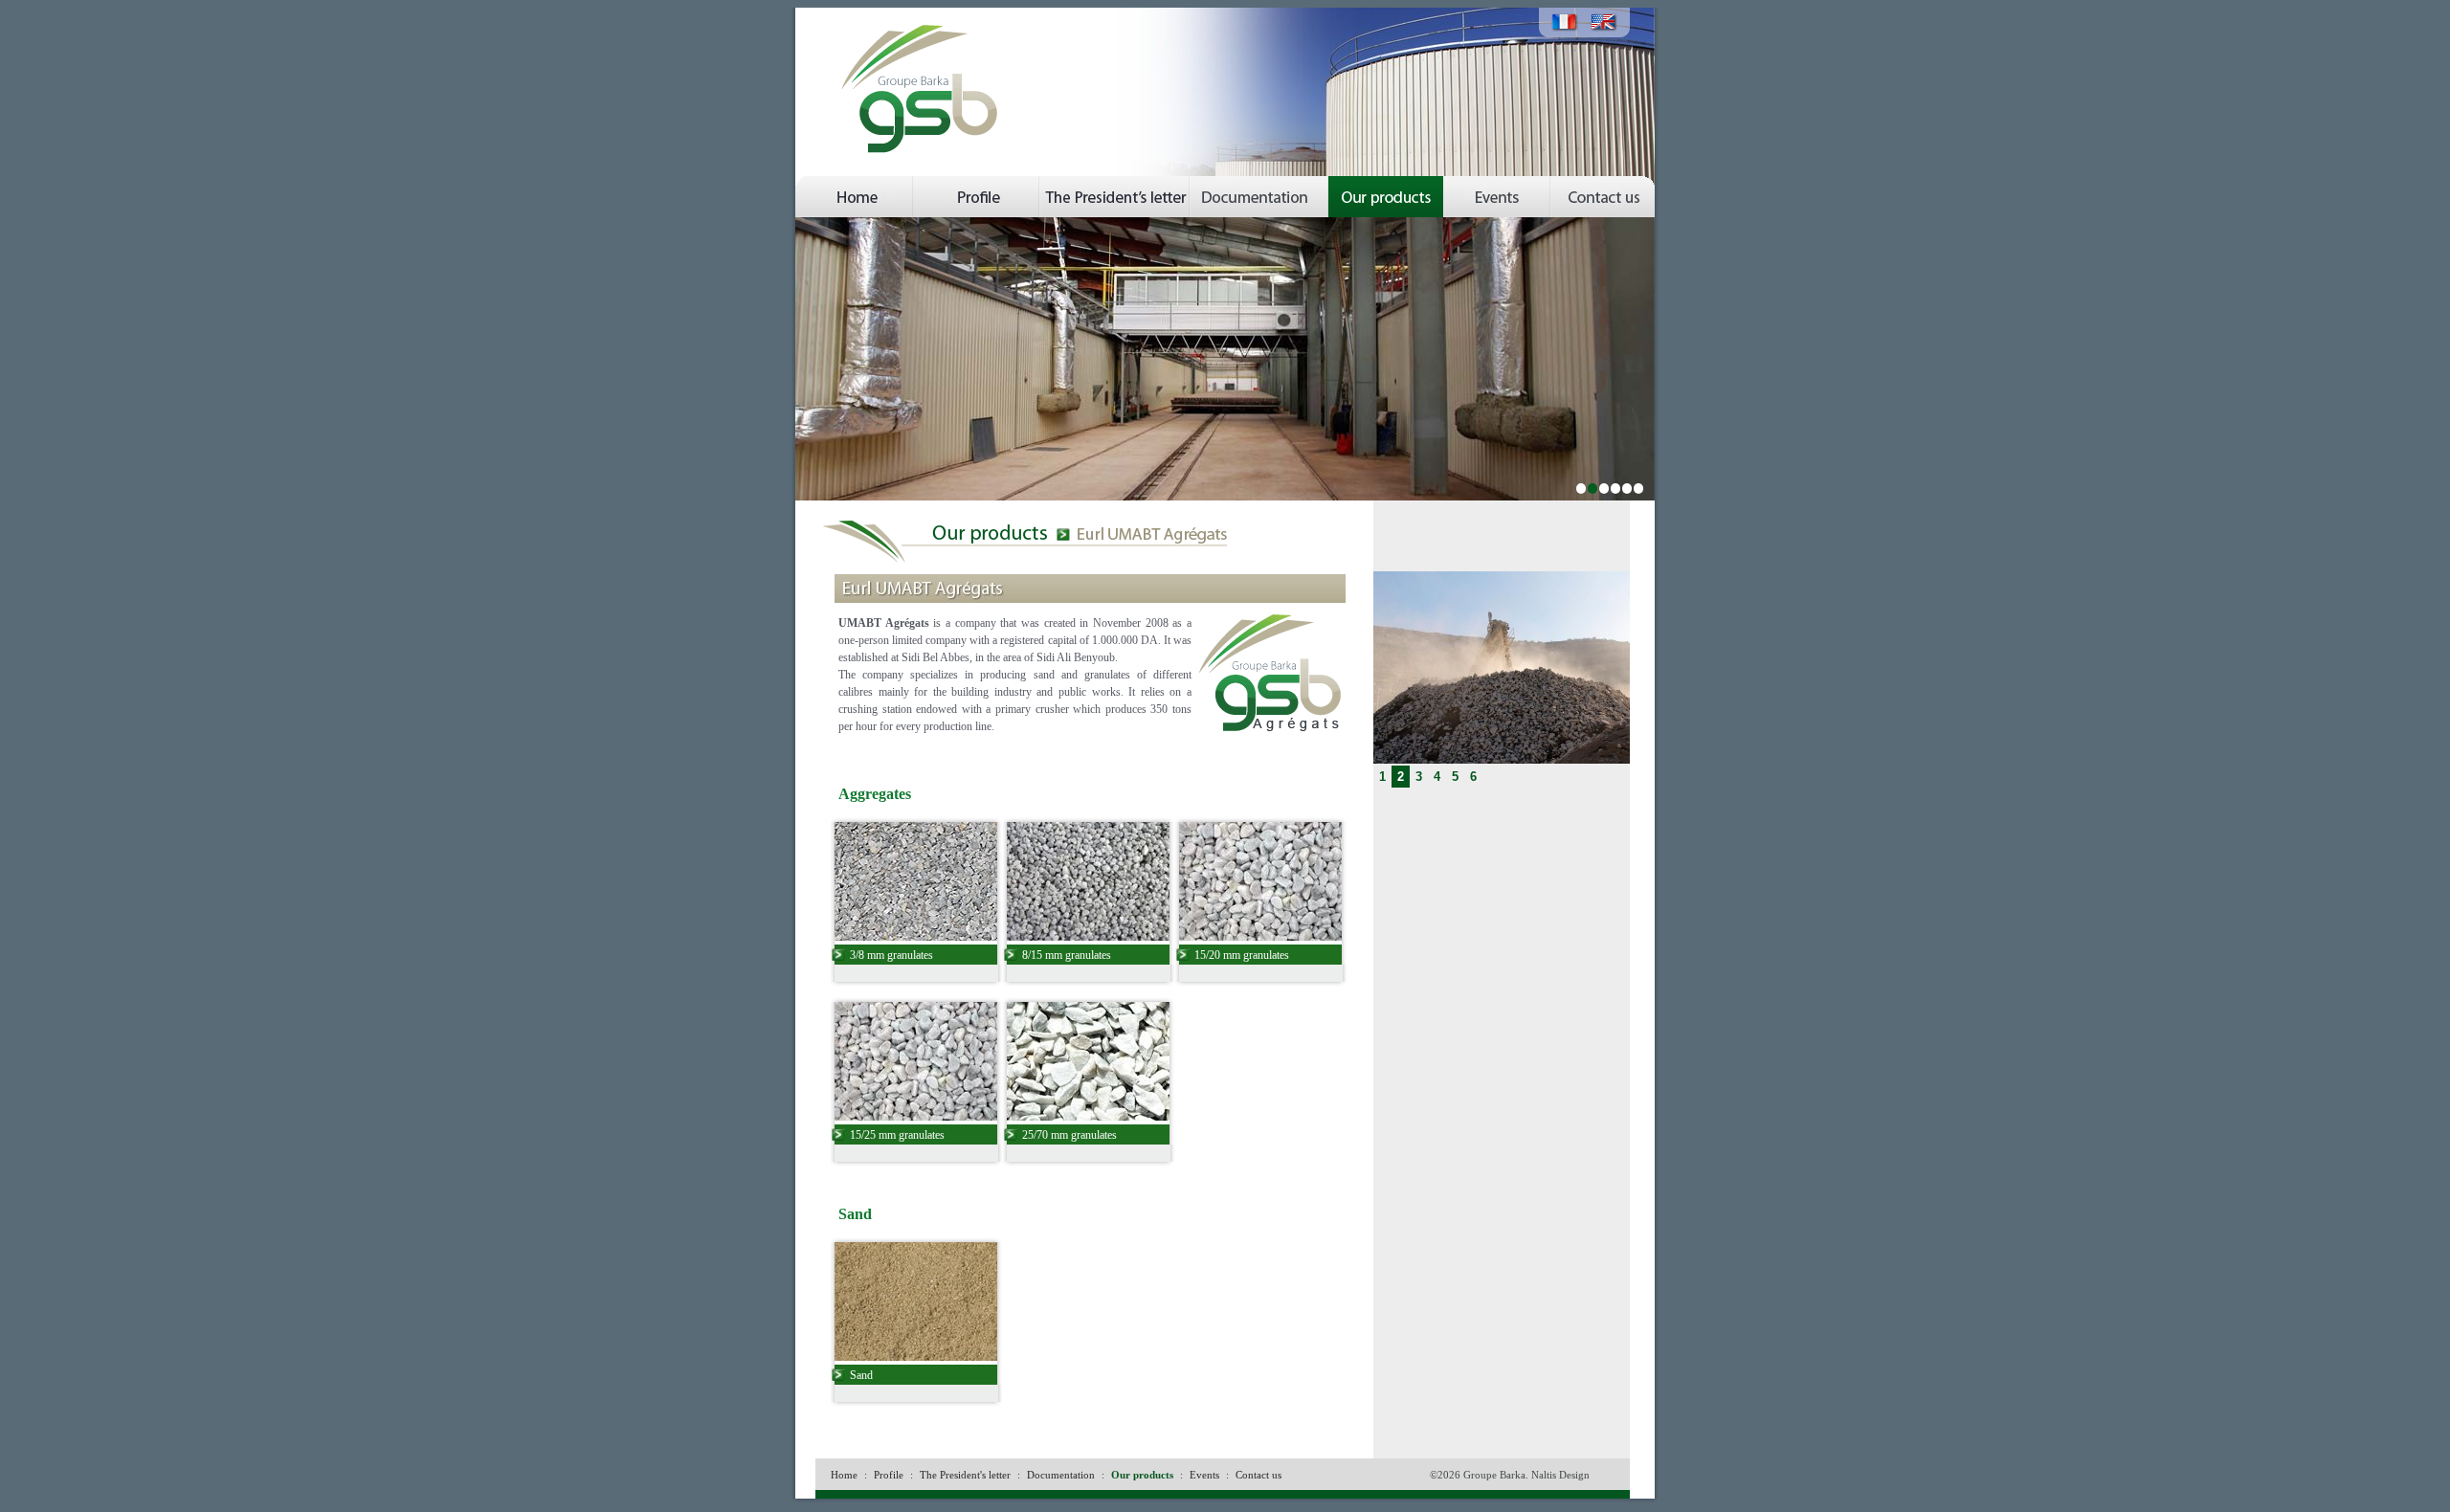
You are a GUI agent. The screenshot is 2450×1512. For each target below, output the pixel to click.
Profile (889, 1475)
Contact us (1258, 1475)
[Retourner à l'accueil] (932, 16)
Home (844, 1475)
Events (1204, 1475)
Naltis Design (1560, 1475)
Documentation (1061, 1475)
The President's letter (965, 1475)
